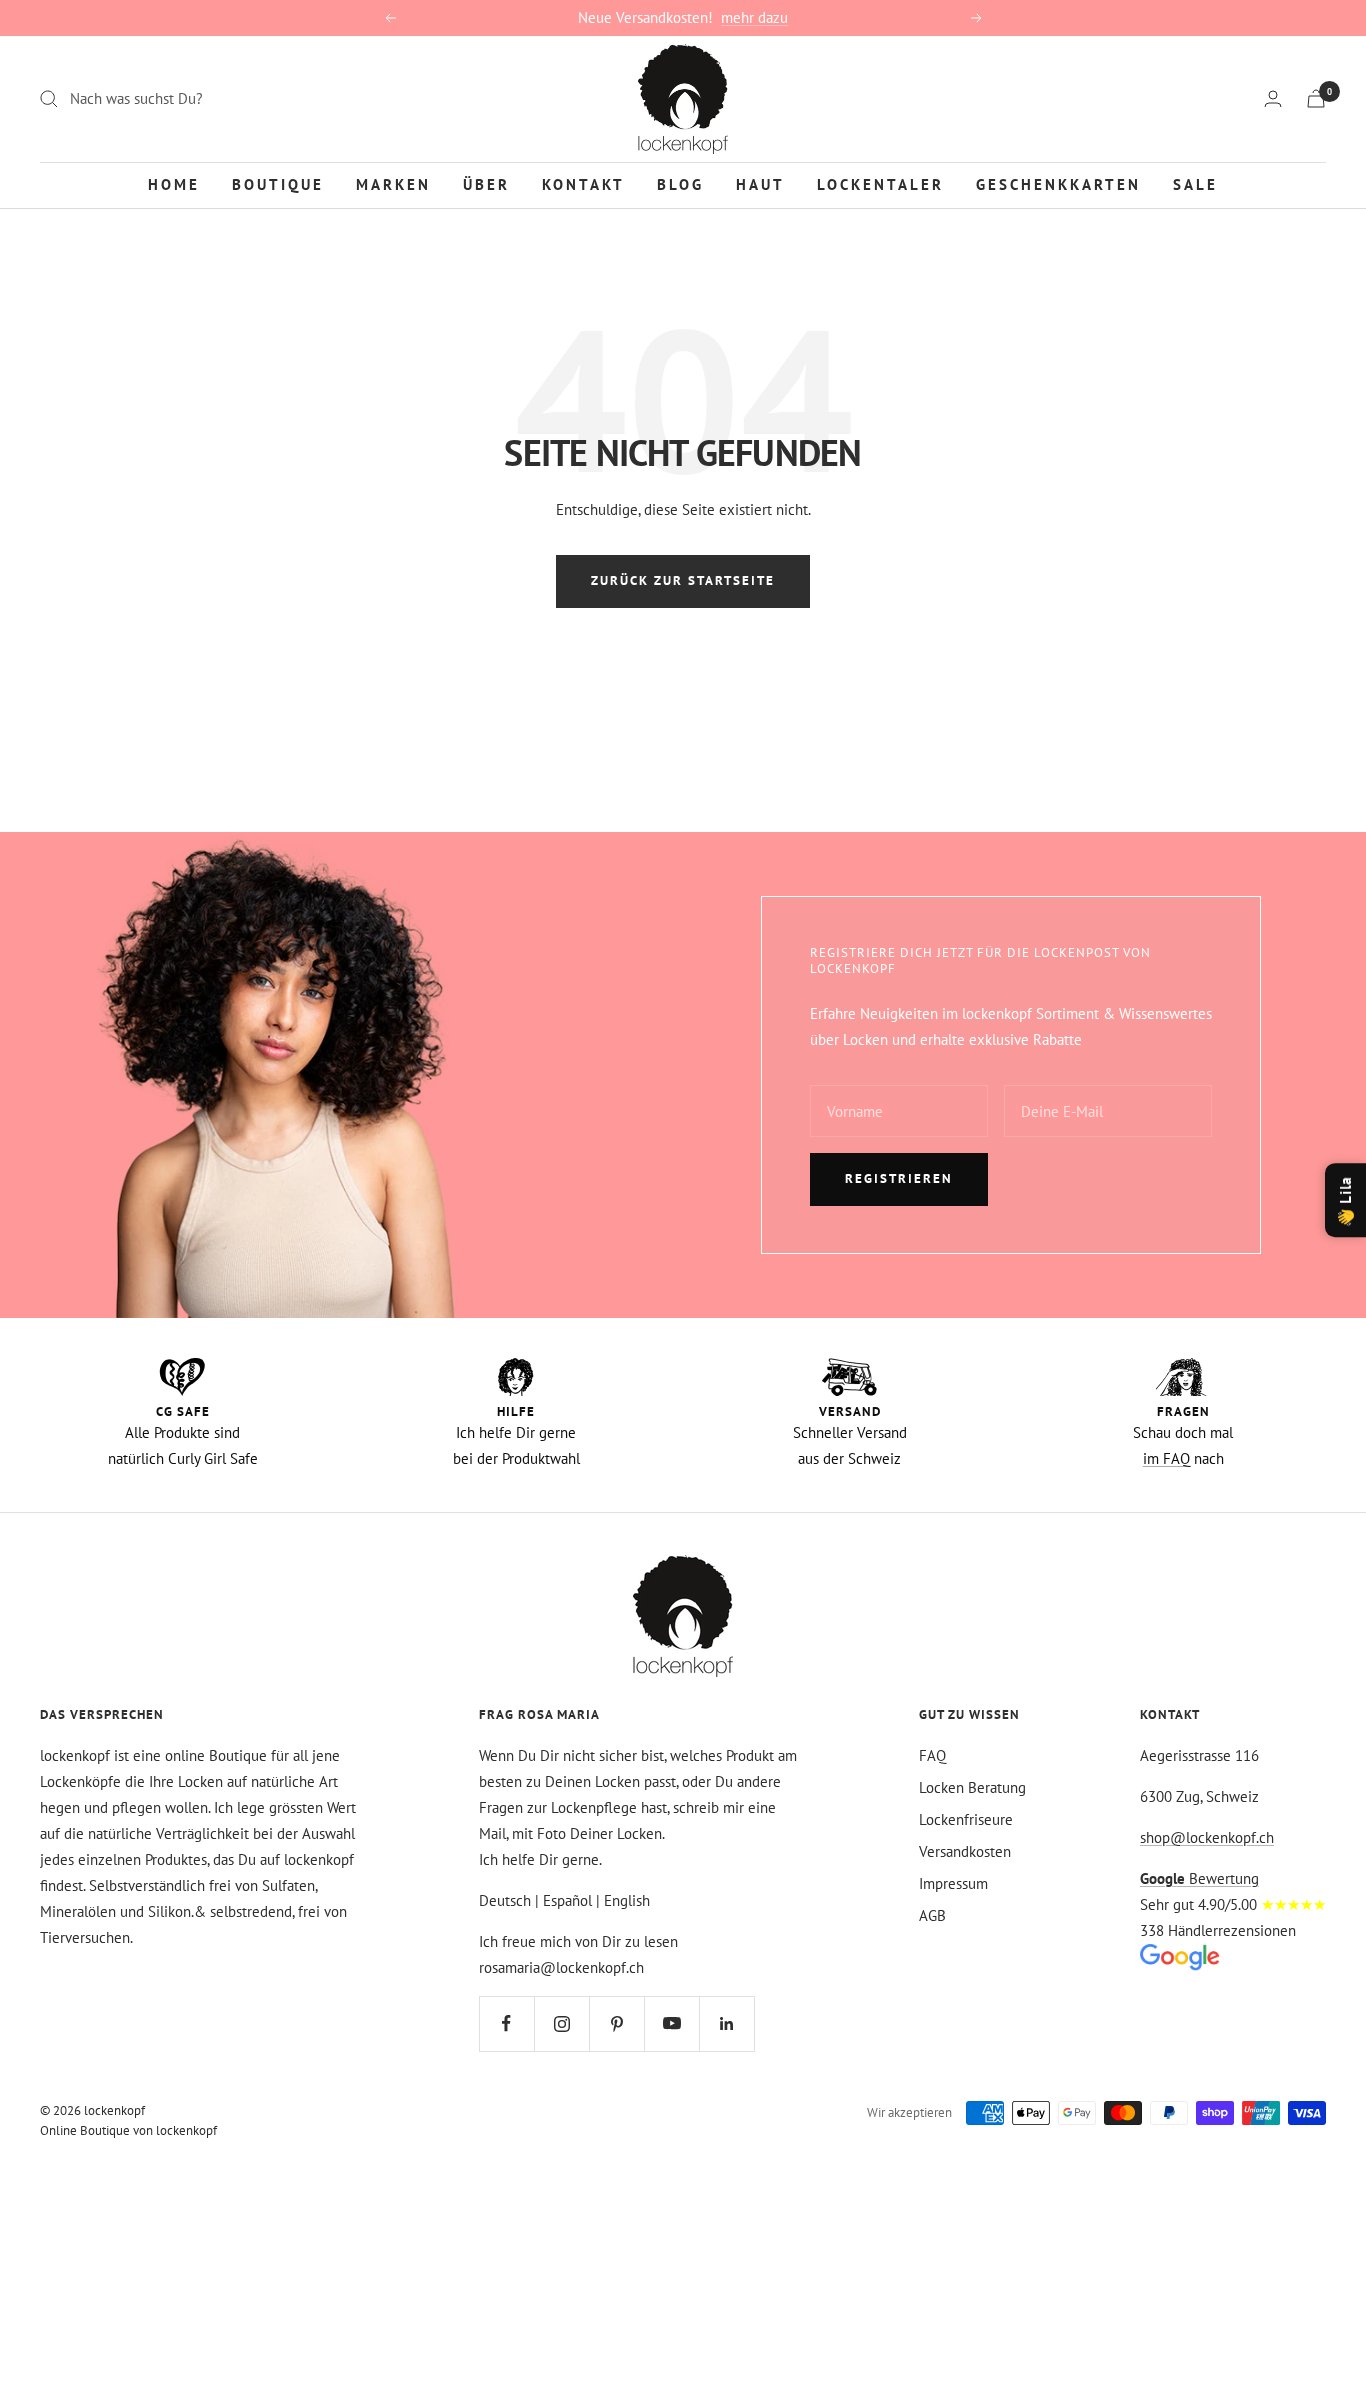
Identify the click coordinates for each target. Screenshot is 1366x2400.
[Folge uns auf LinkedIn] (726, 2023)
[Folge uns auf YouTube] (671, 2023)
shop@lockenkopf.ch (1207, 1837)
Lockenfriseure (966, 1819)
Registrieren (899, 1178)
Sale (1195, 183)
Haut (760, 183)
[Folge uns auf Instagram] (561, 2023)
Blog (680, 183)
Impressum (953, 1883)
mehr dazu (754, 17)
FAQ (932, 1755)
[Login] (1273, 98)
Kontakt (583, 183)
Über (486, 183)
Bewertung (1199, 1878)
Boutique (278, 183)
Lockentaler (880, 183)
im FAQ (1166, 1458)
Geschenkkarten (1058, 183)
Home (174, 183)
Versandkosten (965, 1851)
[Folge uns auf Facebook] (506, 2023)
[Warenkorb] (1316, 98)
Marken (393, 183)
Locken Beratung (972, 1787)
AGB (932, 1915)
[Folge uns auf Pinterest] (616, 2023)
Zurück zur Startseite (683, 580)
